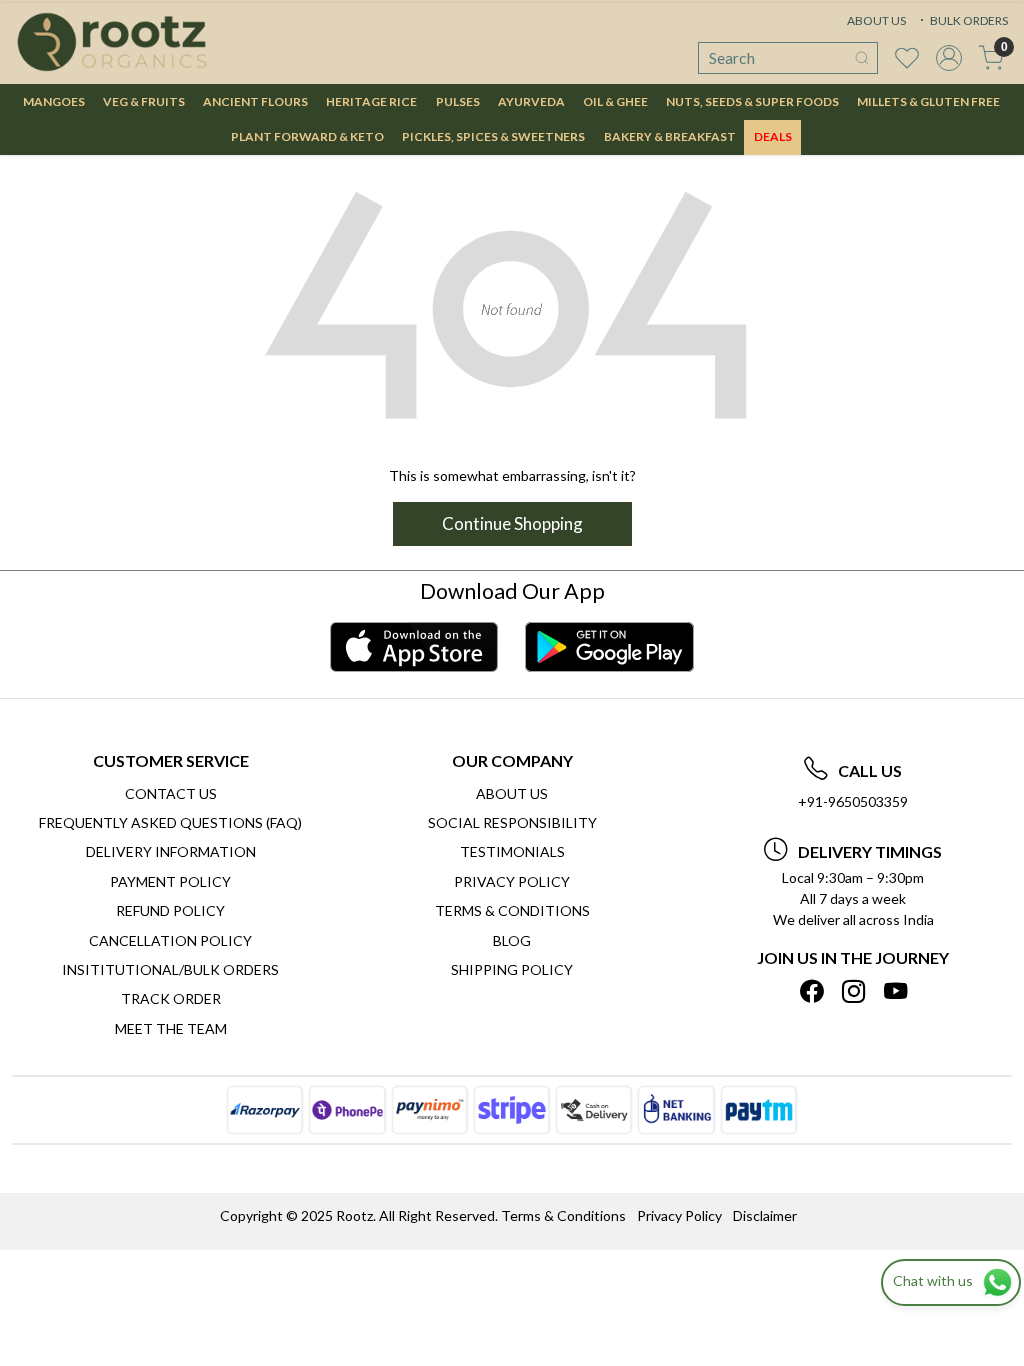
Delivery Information (171, 851)
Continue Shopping (512, 523)
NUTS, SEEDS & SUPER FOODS (752, 101)
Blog (512, 940)
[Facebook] (811, 991)
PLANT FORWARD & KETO (307, 136)
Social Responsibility (512, 822)
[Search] (862, 58)
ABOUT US (876, 20)
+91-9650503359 (853, 801)
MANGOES (54, 101)
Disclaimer (765, 1215)
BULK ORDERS (968, 20)
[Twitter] (853, 991)
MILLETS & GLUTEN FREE (928, 101)
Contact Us (171, 793)
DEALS (773, 136)
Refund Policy (170, 910)
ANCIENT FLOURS (255, 101)
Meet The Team (171, 1028)
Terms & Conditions (512, 910)
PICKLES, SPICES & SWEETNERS (493, 136)
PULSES (458, 101)
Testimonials (512, 851)
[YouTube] (895, 991)
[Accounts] (949, 58)
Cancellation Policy (170, 940)
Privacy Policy (512, 881)
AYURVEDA (531, 101)
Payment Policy (170, 881)
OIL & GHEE (615, 101)
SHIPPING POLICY (512, 969)
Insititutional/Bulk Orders (170, 969)
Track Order (171, 998)
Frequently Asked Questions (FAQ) (170, 822)
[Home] (112, 42)
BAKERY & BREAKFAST (670, 136)
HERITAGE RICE (371, 101)
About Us (512, 793)
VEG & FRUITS (144, 101)
